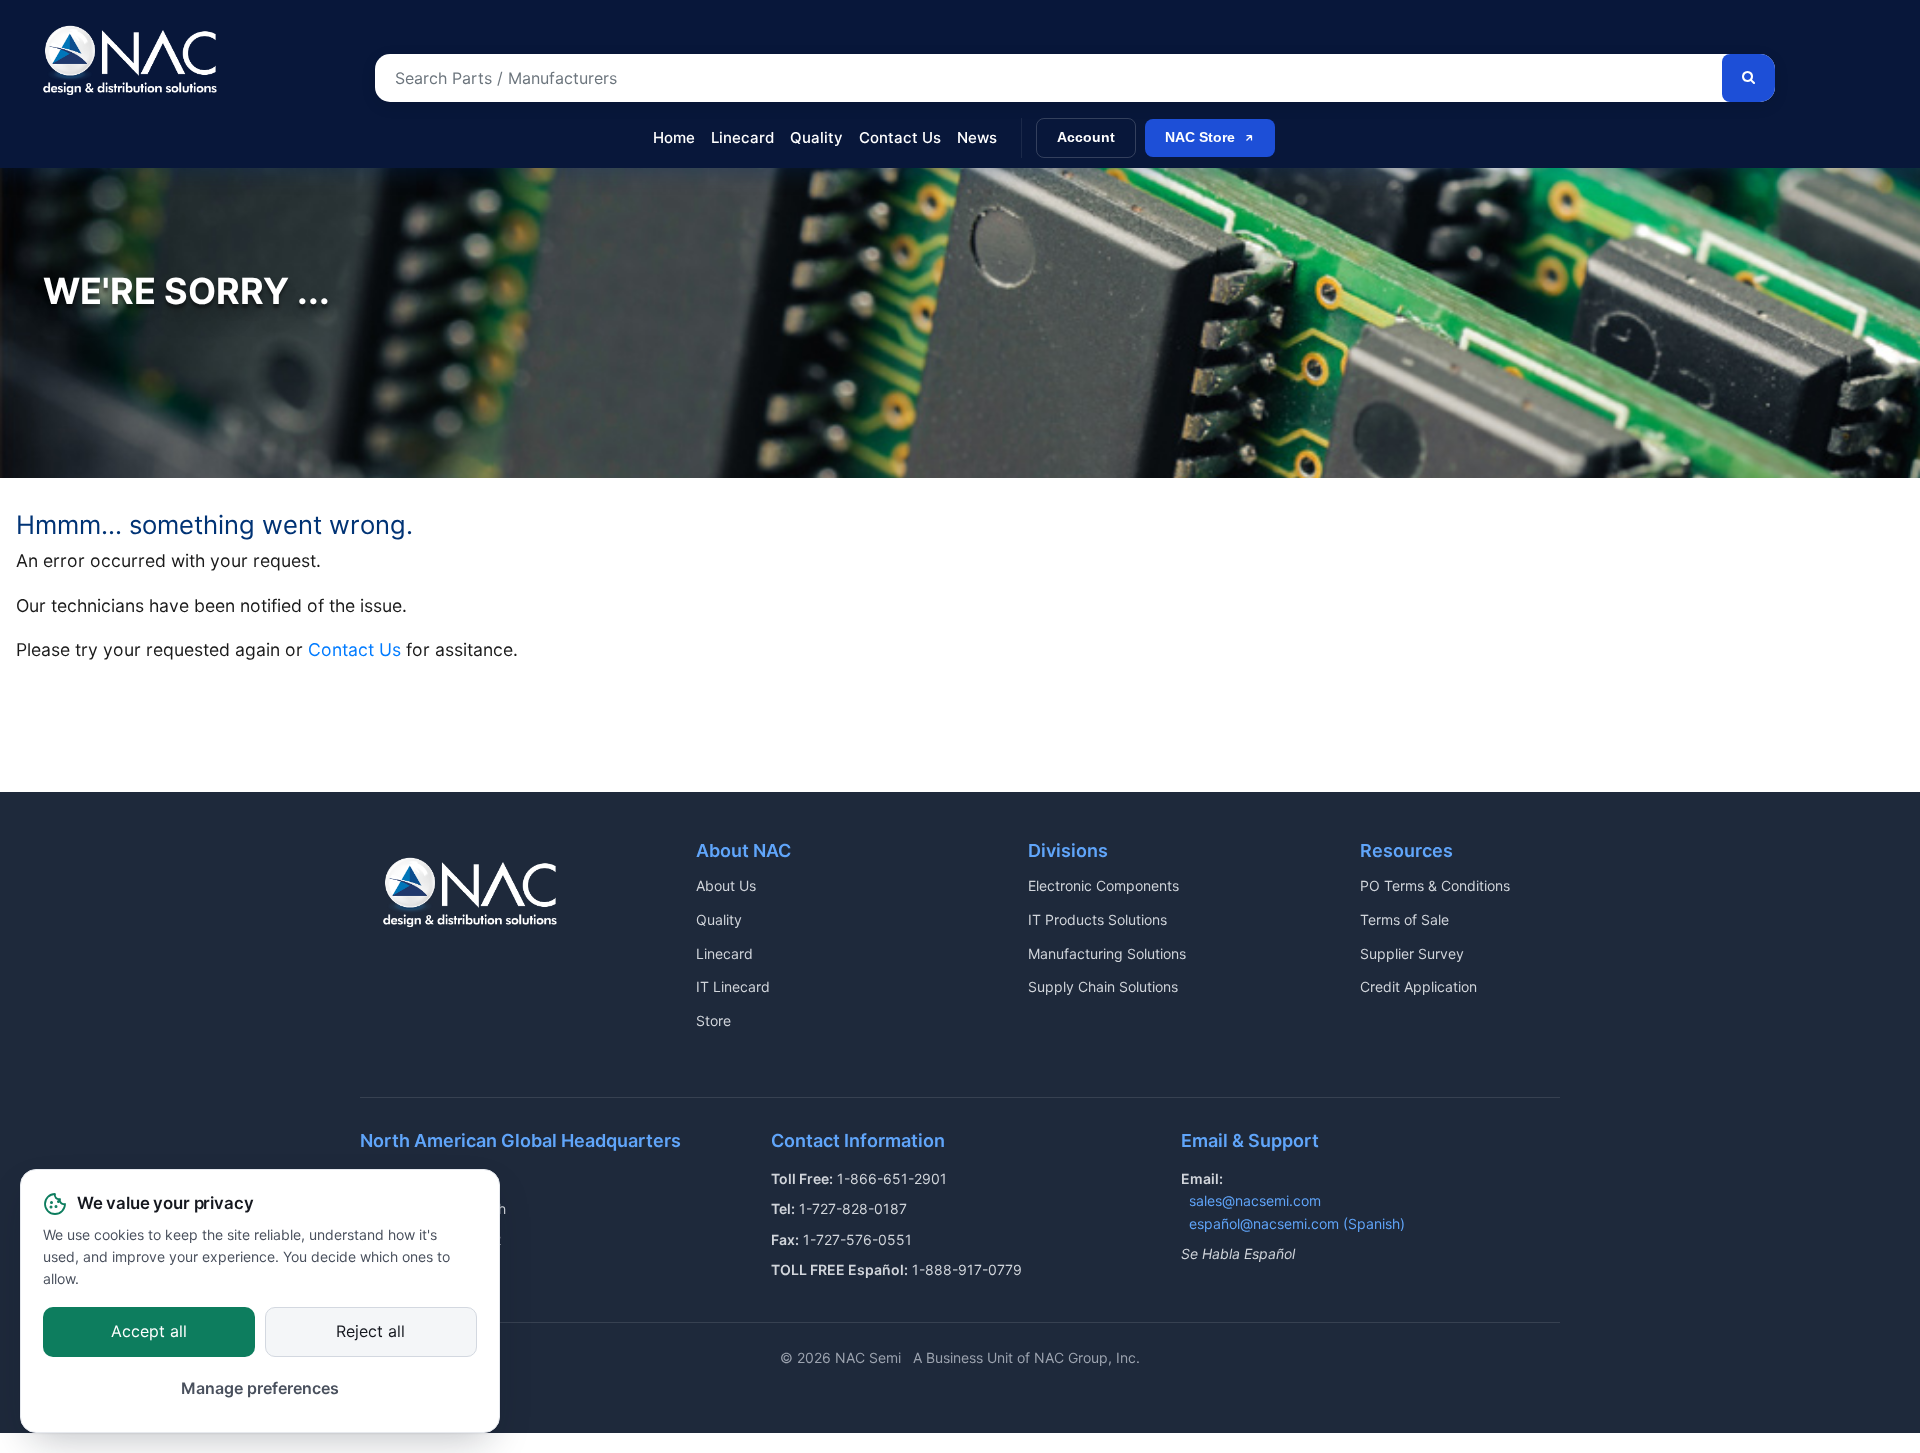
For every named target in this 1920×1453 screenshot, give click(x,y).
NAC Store (1200, 137)
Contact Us (900, 137)
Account (1086, 137)
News (977, 137)
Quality (816, 137)
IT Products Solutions (1097, 919)
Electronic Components (1103, 885)
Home (674, 137)
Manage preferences (260, 1389)
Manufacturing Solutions (1107, 953)
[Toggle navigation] (48, 128)
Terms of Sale (1404, 919)
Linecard (742, 137)
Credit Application (1418, 986)
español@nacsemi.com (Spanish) (1297, 1223)
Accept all (149, 1331)
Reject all (370, 1331)
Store (713, 1020)
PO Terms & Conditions (1435, 885)
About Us (726, 885)
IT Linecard (733, 986)
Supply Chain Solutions (1103, 986)
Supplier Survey (1412, 953)
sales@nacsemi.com (1255, 1200)
